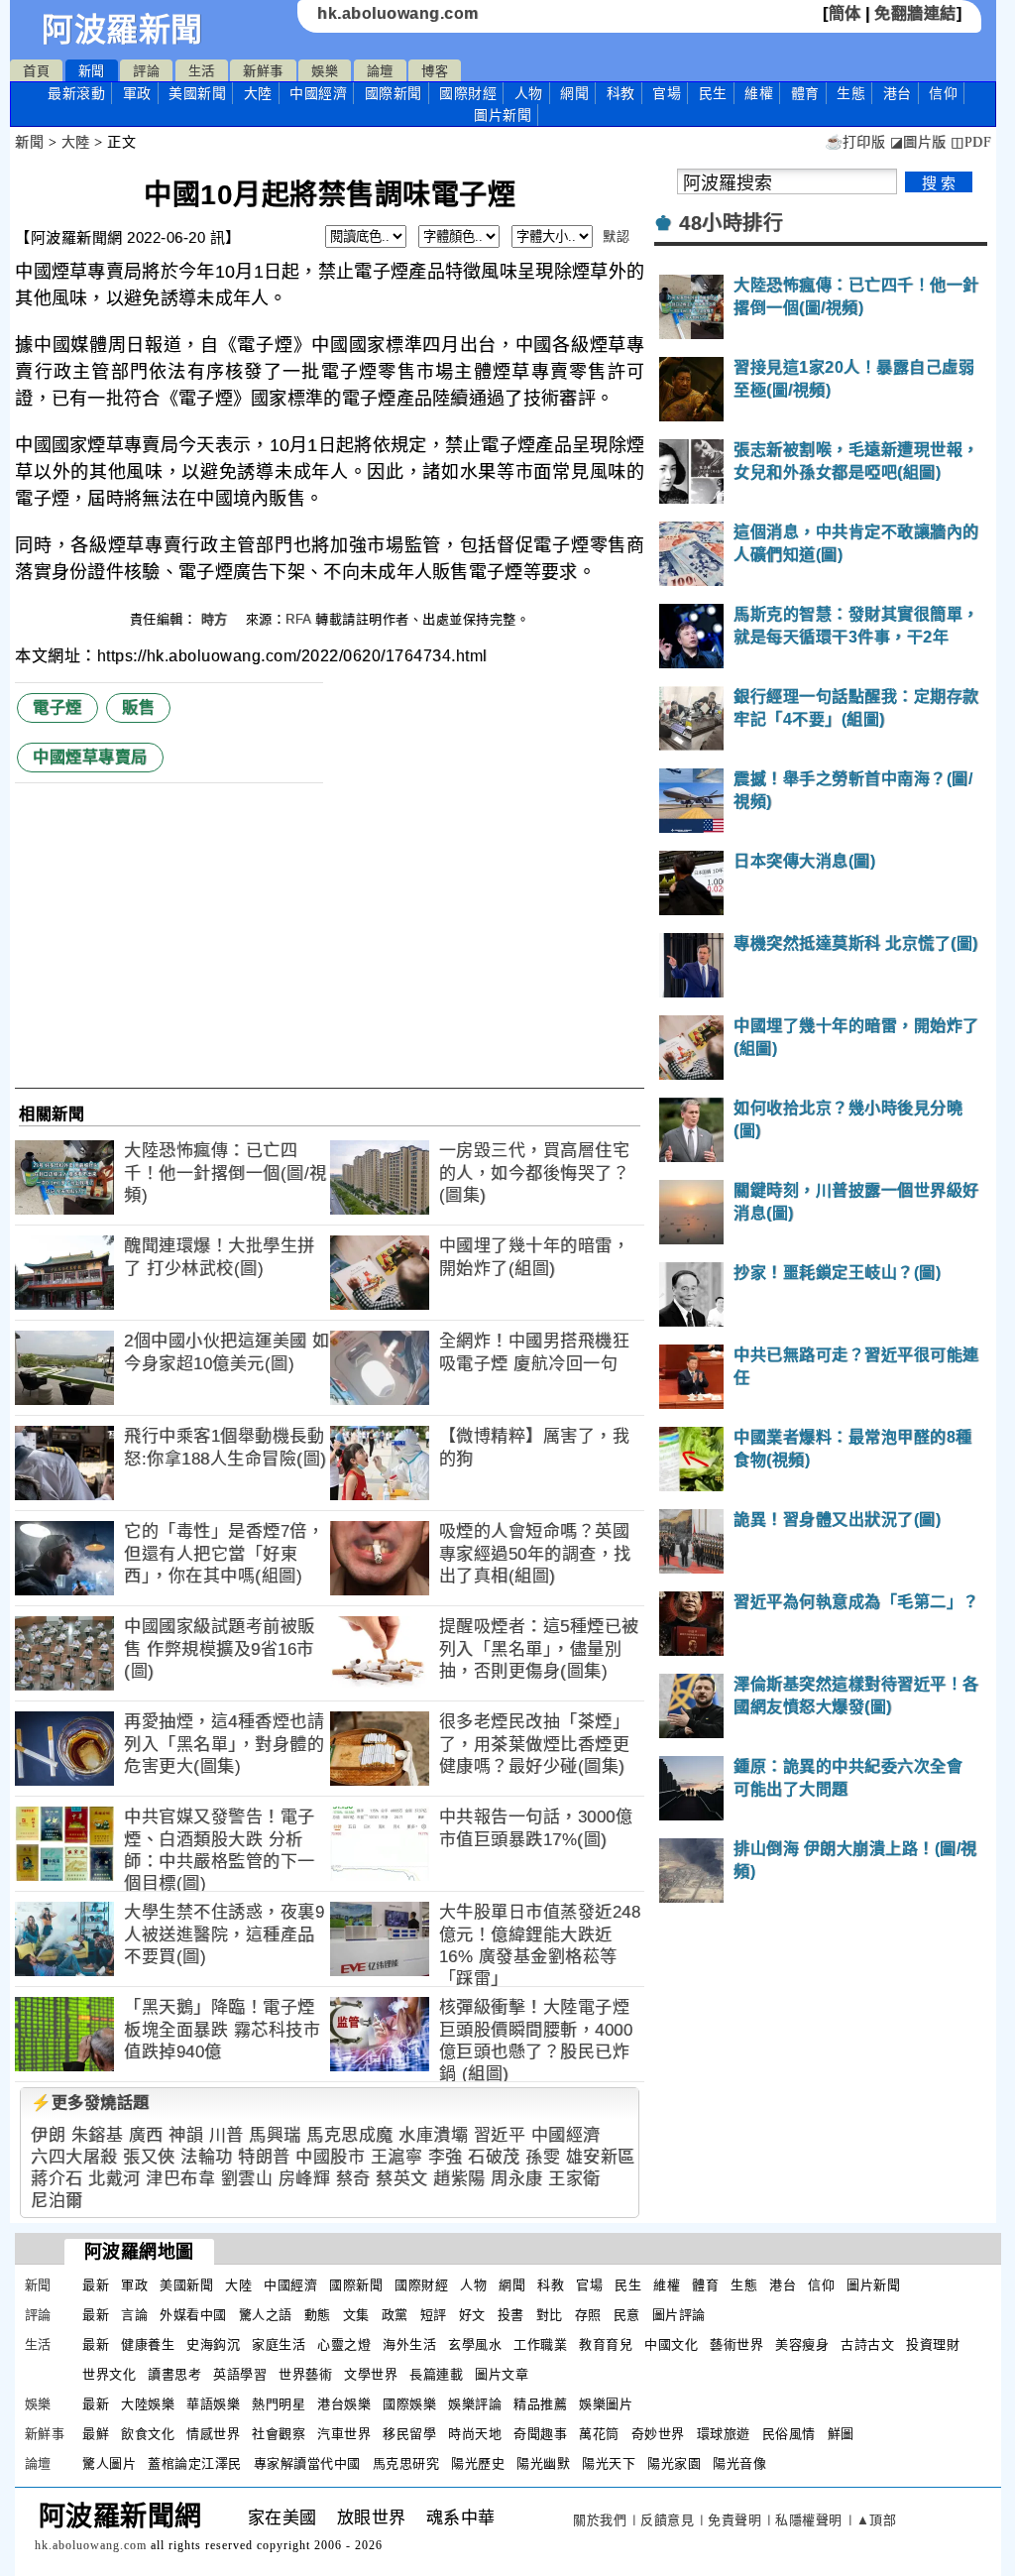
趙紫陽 (459, 2179)
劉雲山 (247, 2179)
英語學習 (240, 2374)
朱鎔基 (98, 2135)
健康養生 (148, 2344)
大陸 (258, 93)
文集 (356, 2315)
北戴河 (114, 2179)
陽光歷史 (478, 2463)
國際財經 (468, 93)
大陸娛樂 (148, 2404)
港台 (898, 93)
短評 (434, 2315)
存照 (588, 2315)
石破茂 (494, 2157)
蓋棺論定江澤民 (195, 2463)
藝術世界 (736, 2344)
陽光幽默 (543, 2463)
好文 (472, 2315)
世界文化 (109, 2374)
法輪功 (207, 2157)
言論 (134, 2315)
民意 (627, 2315)
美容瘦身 (802, 2344)
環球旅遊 (724, 2434)
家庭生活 (279, 2344)
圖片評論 (679, 2315)
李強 (446, 2157)
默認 (616, 236)
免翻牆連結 (915, 13)
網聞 (574, 93)
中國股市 (330, 2157)
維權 (759, 93)
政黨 (395, 2315)
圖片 (503, 115)
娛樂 (325, 71)
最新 (76, 93)
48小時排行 (731, 223)
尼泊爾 (57, 2201)
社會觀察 (279, 2434)
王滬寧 (397, 2157)
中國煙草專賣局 (90, 757)
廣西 (146, 2135)
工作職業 (540, 2344)
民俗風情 (789, 2434)
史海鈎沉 (213, 2344)
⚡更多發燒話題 (90, 2103)
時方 (217, 619)
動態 (318, 2315)
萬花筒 (599, 2434)
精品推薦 (540, 2404)
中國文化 (671, 2344)
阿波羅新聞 (122, 30)
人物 (529, 93)
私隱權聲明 (809, 2520)
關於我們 (600, 2520)
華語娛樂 (213, 2404)
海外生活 (409, 2344)
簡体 (845, 13)
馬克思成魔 (350, 2135)
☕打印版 (855, 142)
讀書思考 (174, 2374)
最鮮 (96, 2434)
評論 (146, 71)
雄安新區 (601, 2157)
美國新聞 (197, 93)
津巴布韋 (180, 2179)
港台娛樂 (344, 2404)
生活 (202, 71)
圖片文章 (502, 2374)
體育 (805, 93)
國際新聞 (394, 93)
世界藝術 (305, 2374)
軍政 (137, 93)
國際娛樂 (409, 2404)
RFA (298, 619)
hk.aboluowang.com (398, 13)
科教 (621, 93)
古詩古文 (867, 2344)
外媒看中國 (193, 2315)
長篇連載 (436, 2374)
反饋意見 (667, 2520)
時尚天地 (475, 2434)
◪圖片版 (918, 142)
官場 (667, 93)
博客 (435, 71)
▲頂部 (877, 2520)
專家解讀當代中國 (307, 2463)
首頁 (36, 71)
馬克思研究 (406, 2463)
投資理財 (933, 2344)
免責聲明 (734, 2520)
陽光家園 (674, 2463)
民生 (713, 93)
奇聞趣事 (540, 2434)
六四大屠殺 (74, 2157)
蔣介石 (57, 2179)
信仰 (943, 93)
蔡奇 (353, 2179)
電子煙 (57, 707)
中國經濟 (318, 93)
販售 (138, 707)
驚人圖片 (109, 2463)
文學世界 (371, 2374)
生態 (851, 93)
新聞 (92, 71)
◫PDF (971, 142)
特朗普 (264, 2157)
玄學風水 (475, 2344)
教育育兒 (606, 2344)
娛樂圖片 (606, 2404)
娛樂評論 (475, 2404)
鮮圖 (841, 2434)
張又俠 (149, 2157)
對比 (550, 2315)
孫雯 (543, 2157)
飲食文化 (148, 2434)
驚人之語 (266, 2315)
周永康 (517, 2179)
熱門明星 (279, 2404)
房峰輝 (305, 2179)
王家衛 (574, 2179)
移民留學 (409, 2434)
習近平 (500, 2135)
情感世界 (213, 2434)
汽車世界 (344, 2434)
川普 (226, 2135)
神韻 (186, 2135)
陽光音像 (739, 2463)
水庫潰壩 (433, 2135)
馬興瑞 (275, 2135)
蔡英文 (402, 2179)
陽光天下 (609, 2463)
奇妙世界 (658, 2434)
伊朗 (48, 2135)
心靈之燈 (344, 2344)
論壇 (380, 71)
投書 (511, 2315)
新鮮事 (263, 71)
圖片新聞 (873, 2285)
